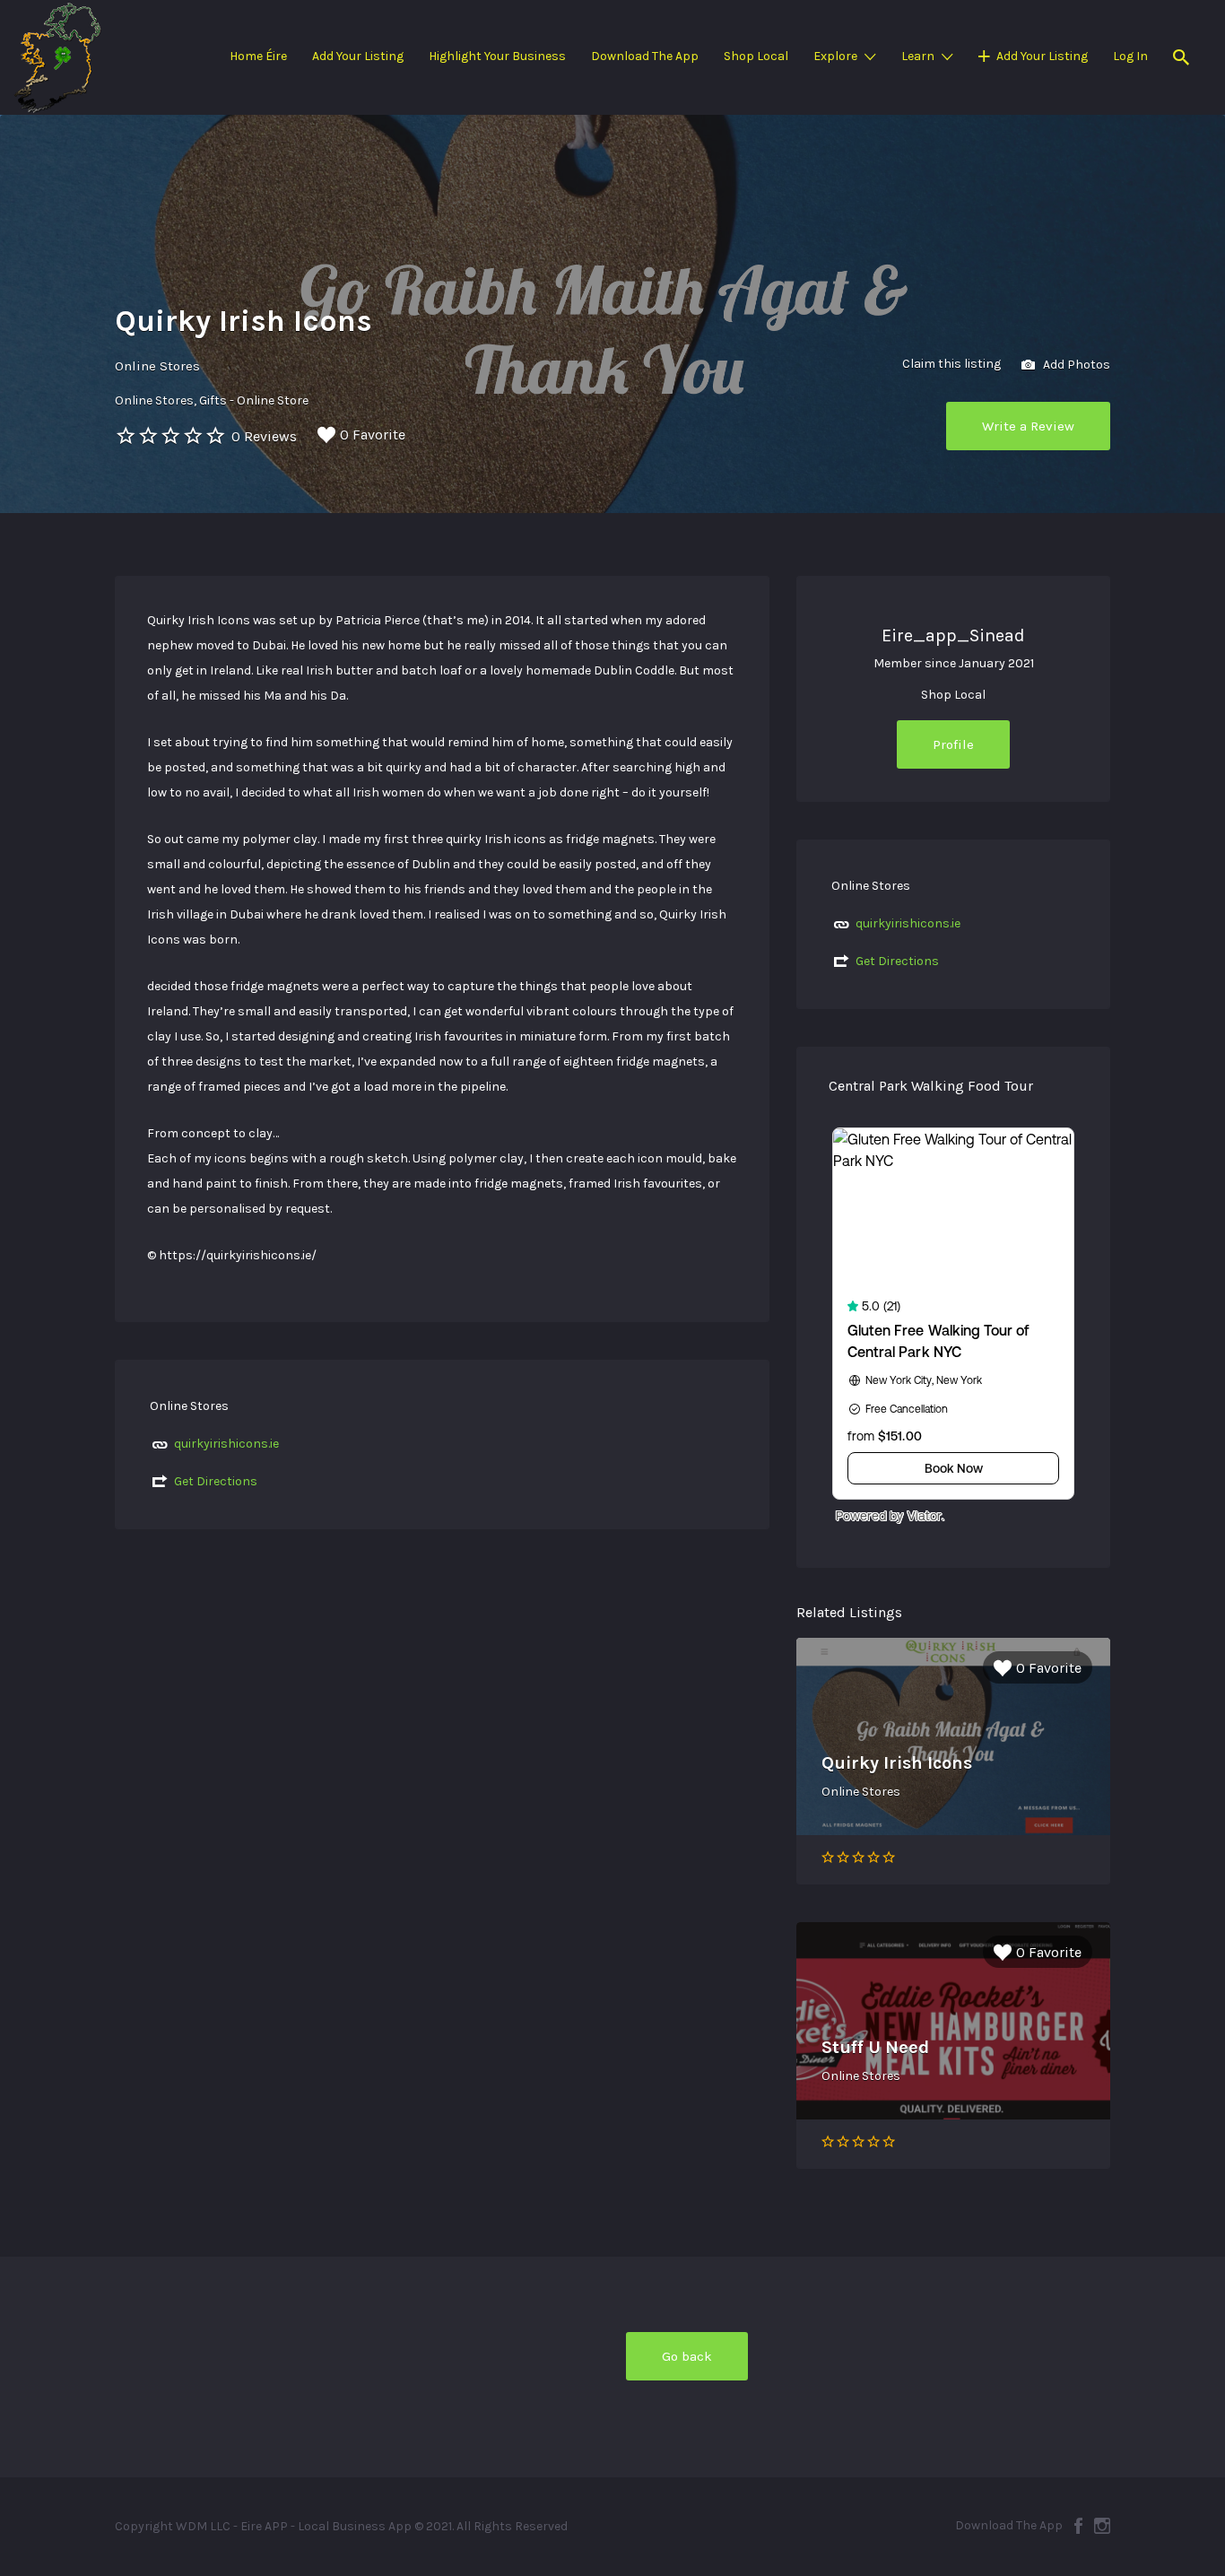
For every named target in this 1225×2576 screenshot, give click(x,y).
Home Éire (258, 56)
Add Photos (1075, 364)
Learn (918, 56)
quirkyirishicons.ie (226, 1444)
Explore (835, 56)
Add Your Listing (358, 56)
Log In (1130, 56)
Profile (953, 744)
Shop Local (756, 56)
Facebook (1078, 2526)
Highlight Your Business (497, 56)
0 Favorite (373, 435)
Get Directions (216, 1481)
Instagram (1102, 2526)
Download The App (645, 56)
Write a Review (1028, 426)
